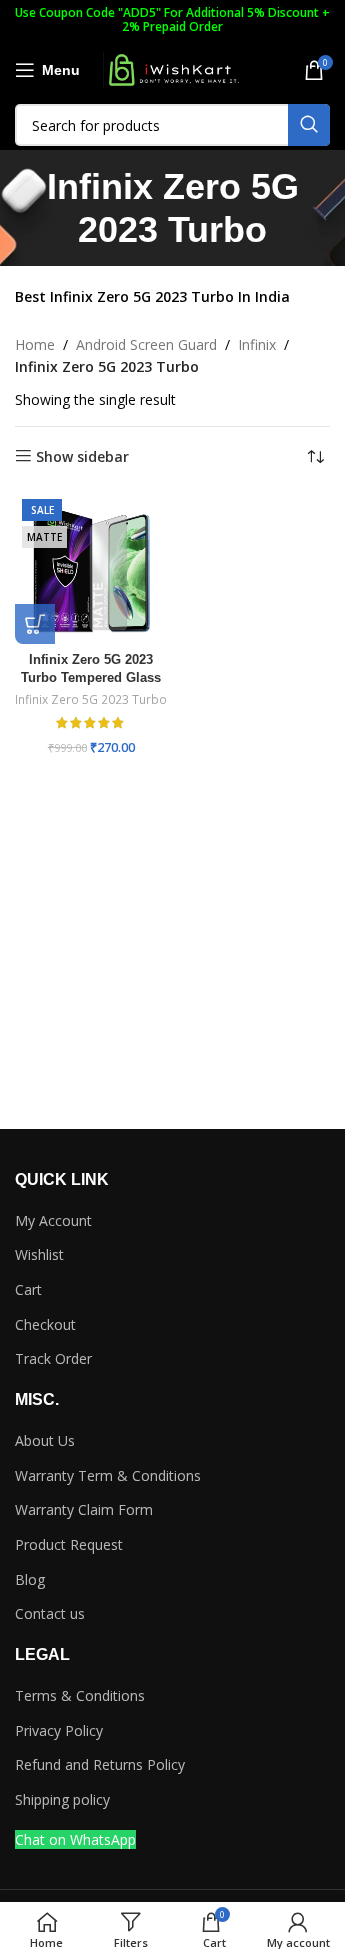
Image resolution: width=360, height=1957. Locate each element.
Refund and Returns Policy (100, 1764)
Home (35, 344)
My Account (53, 1220)
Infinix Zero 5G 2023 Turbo (91, 699)
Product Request (69, 1544)
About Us (45, 1440)
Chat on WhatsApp (75, 1839)
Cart (28, 1289)
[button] (35, 624)
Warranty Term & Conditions (108, 1475)
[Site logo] (173, 68)
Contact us (50, 1613)
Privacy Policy (59, 1730)
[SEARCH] (309, 125)
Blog (30, 1579)
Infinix (257, 344)
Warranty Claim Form (84, 1509)
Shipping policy (62, 1799)
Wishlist (39, 1254)
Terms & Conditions (80, 1695)
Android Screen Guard (146, 344)
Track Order (53, 1358)
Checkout (45, 1324)
